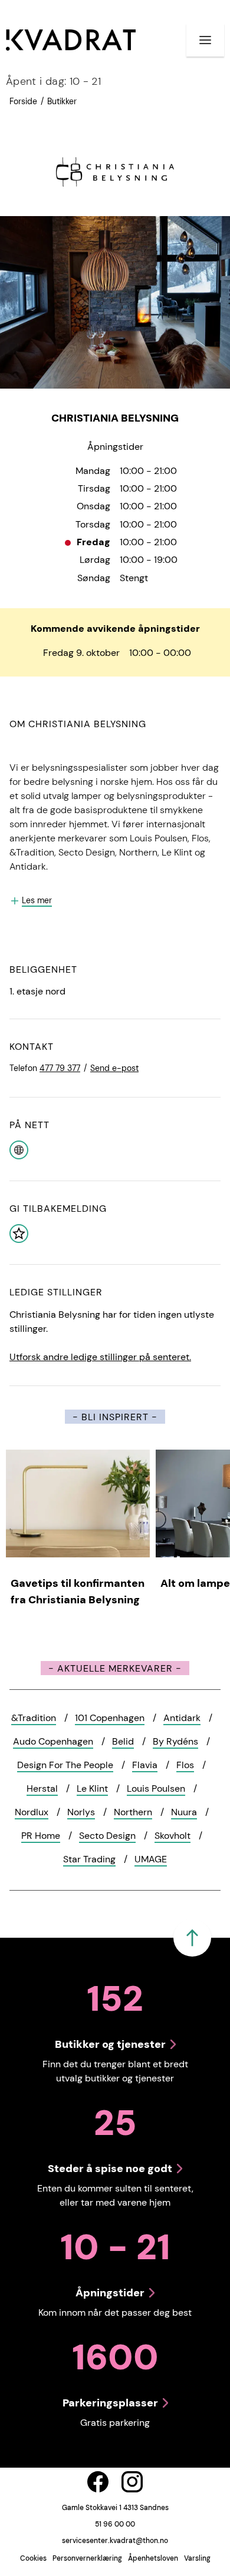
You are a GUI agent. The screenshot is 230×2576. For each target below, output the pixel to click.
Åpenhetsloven (153, 2558)
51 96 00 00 (115, 2524)
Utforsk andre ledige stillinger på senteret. (100, 1357)
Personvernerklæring (87, 2558)
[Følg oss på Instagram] (132, 2482)
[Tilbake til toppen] (192, 1938)
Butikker (62, 101)
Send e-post (114, 1068)
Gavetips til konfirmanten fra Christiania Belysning (78, 1592)
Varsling (197, 2558)
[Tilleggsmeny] (205, 40)
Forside (23, 101)
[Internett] (19, 1149)
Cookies (33, 2558)
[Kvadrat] (71, 40)
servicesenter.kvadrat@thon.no (115, 2541)
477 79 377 (60, 1068)
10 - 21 (53, 81)
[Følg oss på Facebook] (98, 2482)
